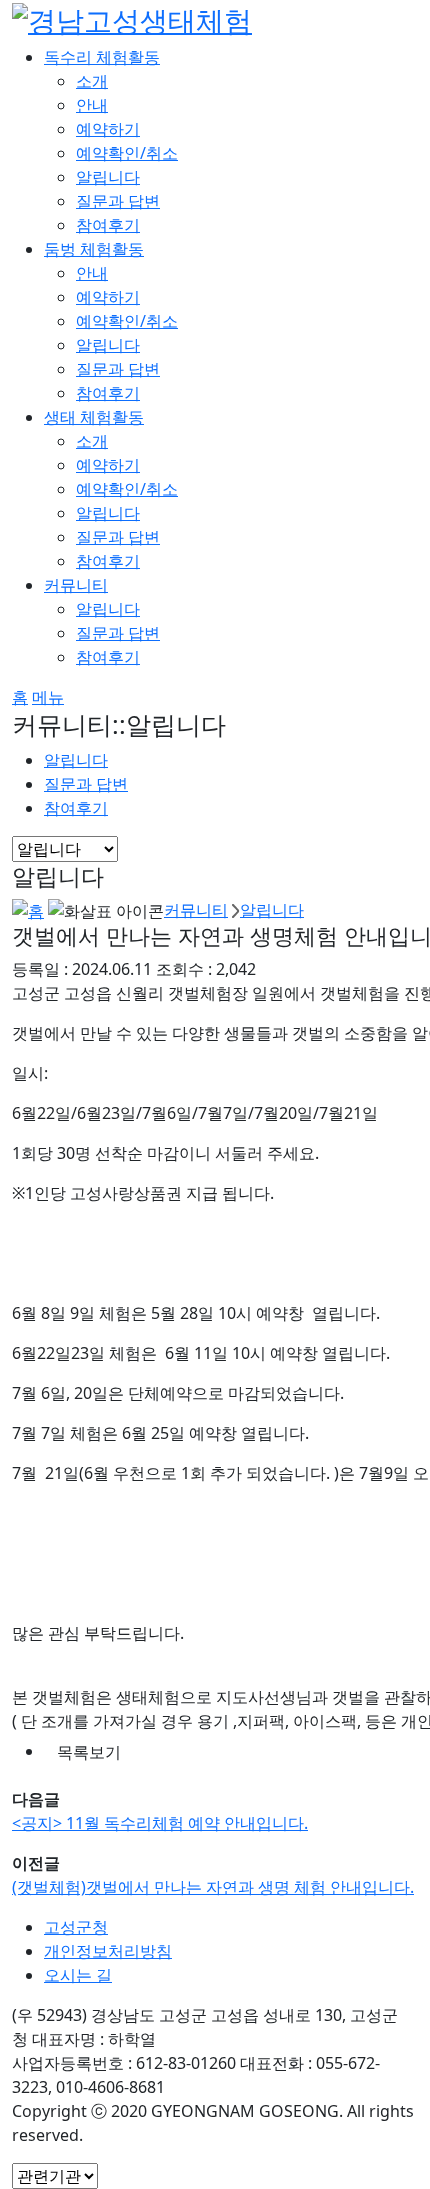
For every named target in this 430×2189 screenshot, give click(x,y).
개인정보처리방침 (108, 1951)
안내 (92, 105)
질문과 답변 (118, 201)
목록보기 (89, 1752)
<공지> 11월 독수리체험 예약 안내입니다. (160, 1823)
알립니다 (108, 177)
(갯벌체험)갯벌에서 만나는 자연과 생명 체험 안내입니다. (213, 1887)
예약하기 (108, 129)
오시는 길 (78, 1975)
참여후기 (108, 225)
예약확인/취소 (127, 153)
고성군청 (76, 1927)
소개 (92, 81)
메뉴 (48, 697)
